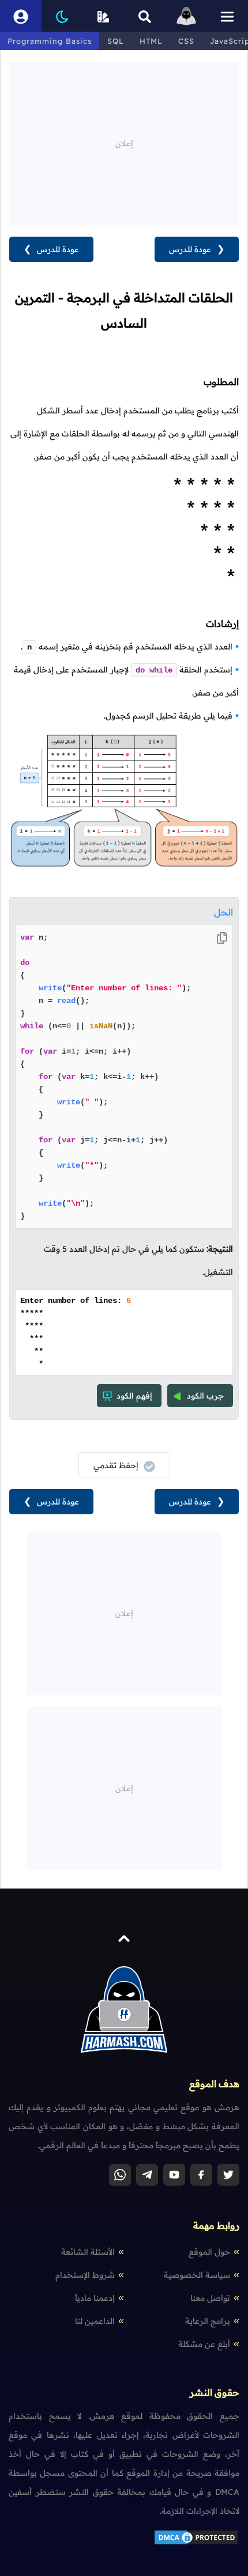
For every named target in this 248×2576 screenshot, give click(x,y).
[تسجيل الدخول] (21, 16)
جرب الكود (205, 1396)
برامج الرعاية (208, 2321)
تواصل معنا (210, 2298)
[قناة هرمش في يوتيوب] (174, 2175)
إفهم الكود (134, 1396)
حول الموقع (209, 2252)
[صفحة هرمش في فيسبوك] (201, 2175)
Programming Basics (50, 41)
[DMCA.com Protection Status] (196, 2543)
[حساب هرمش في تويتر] (228, 2175)
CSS (186, 41)
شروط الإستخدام (85, 2275)
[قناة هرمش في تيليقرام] (147, 2175)
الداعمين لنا (95, 2321)
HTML (151, 41)
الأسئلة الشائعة (88, 2252)
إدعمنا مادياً (95, 2298)
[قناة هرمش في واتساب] (120, 2175)
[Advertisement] (124, 142)
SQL (116, 41)
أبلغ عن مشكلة (204, 2344)
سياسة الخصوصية (197, 2275)
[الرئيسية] (186, 16)
